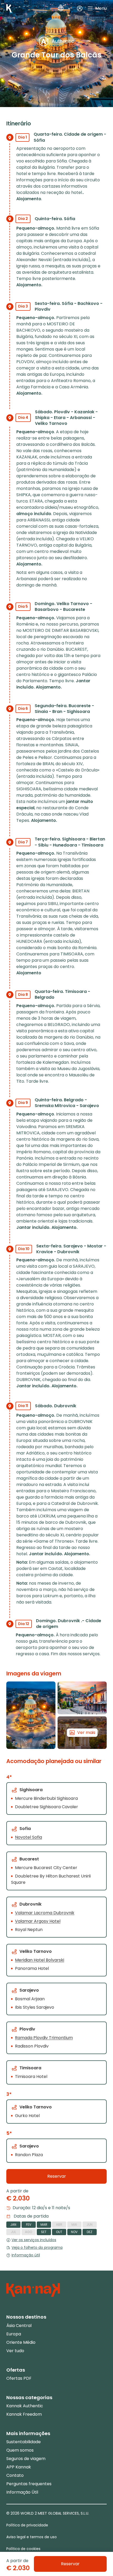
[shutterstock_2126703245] (82, 1698)
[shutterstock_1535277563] (31, 1715)
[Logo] (9, 8)
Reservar (57, 2176)
